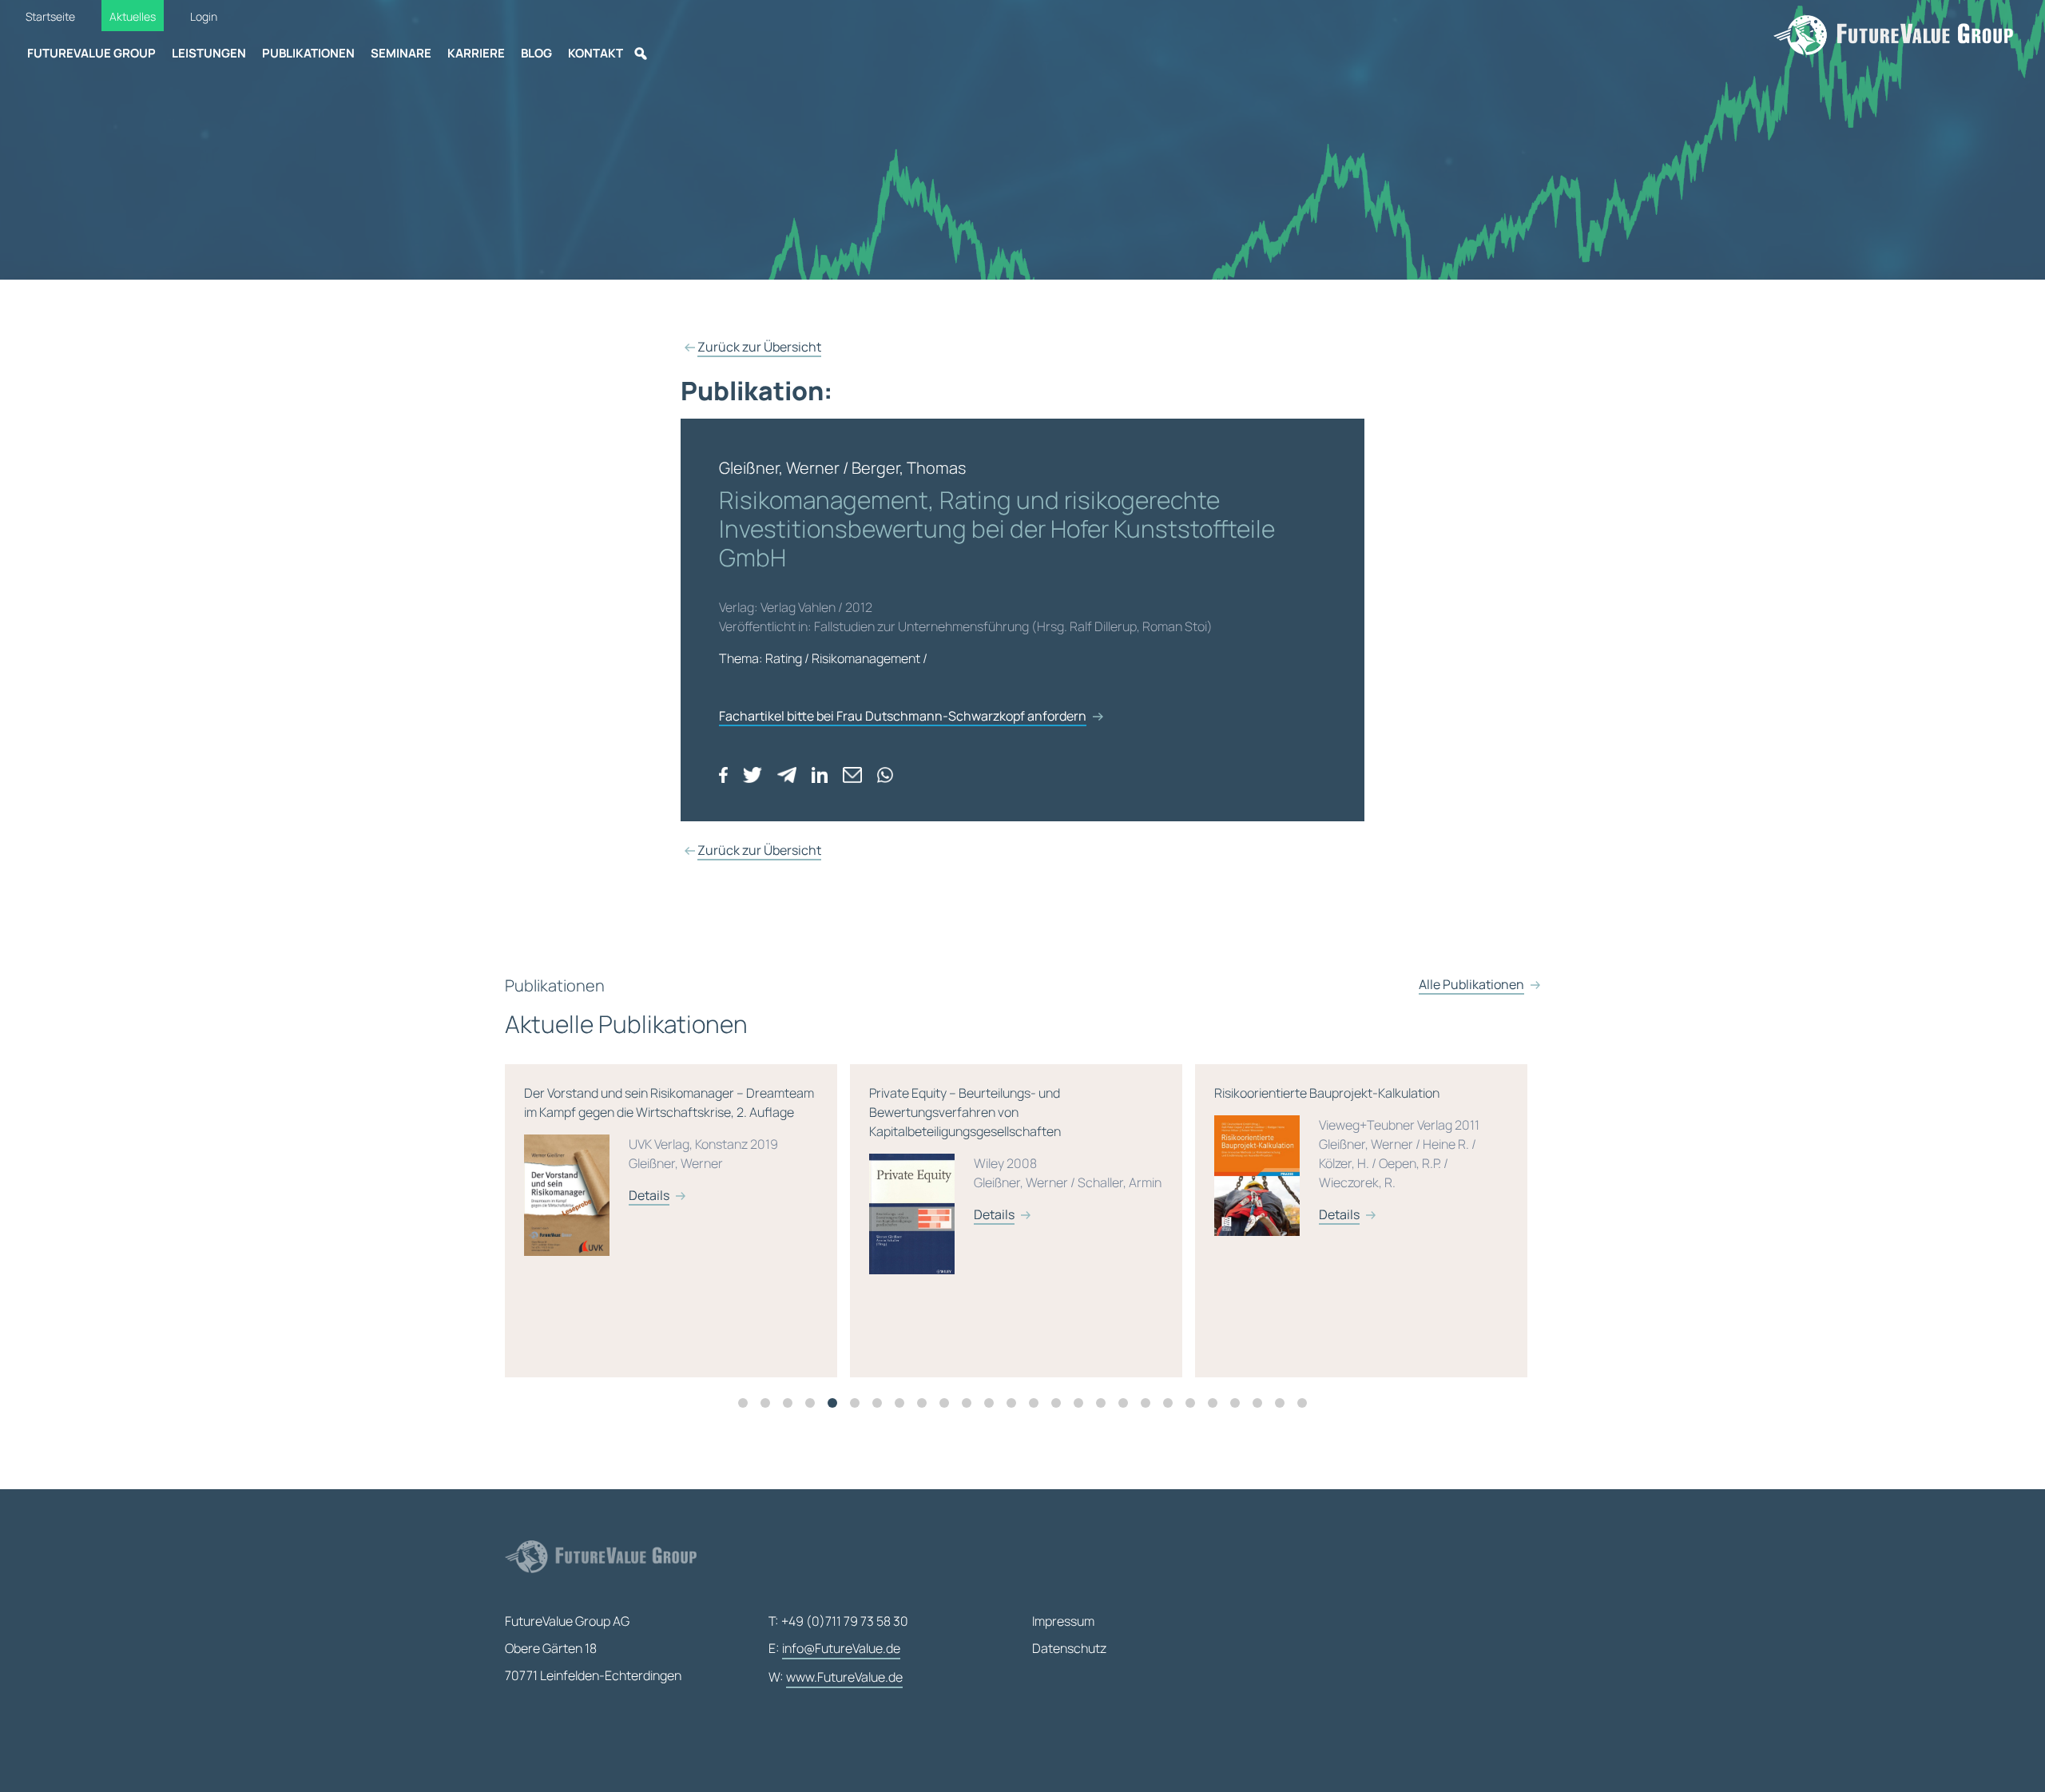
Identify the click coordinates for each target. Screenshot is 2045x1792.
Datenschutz (1069, 1648)
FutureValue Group (91, 53)
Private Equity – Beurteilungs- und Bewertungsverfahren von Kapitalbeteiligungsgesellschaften (670, 1154)
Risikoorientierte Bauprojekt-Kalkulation (1002, 1154)
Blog (536, 53)
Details (649, 1214)
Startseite (50, 16)
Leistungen (209, 53)
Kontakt (596, 53)
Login (204, 16)
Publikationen (308, 53)
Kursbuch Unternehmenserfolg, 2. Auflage (1349, 1144)
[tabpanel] (677, 1221)
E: (834, 1648)
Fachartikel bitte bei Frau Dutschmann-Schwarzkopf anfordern (903, 716)
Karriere (476, 53)
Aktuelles (133, 16)
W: (836, 1677)
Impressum (1063, 1621)
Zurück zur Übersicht (759, 347)
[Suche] (641, 54)
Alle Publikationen (1471, 984)
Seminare (401, 53)
